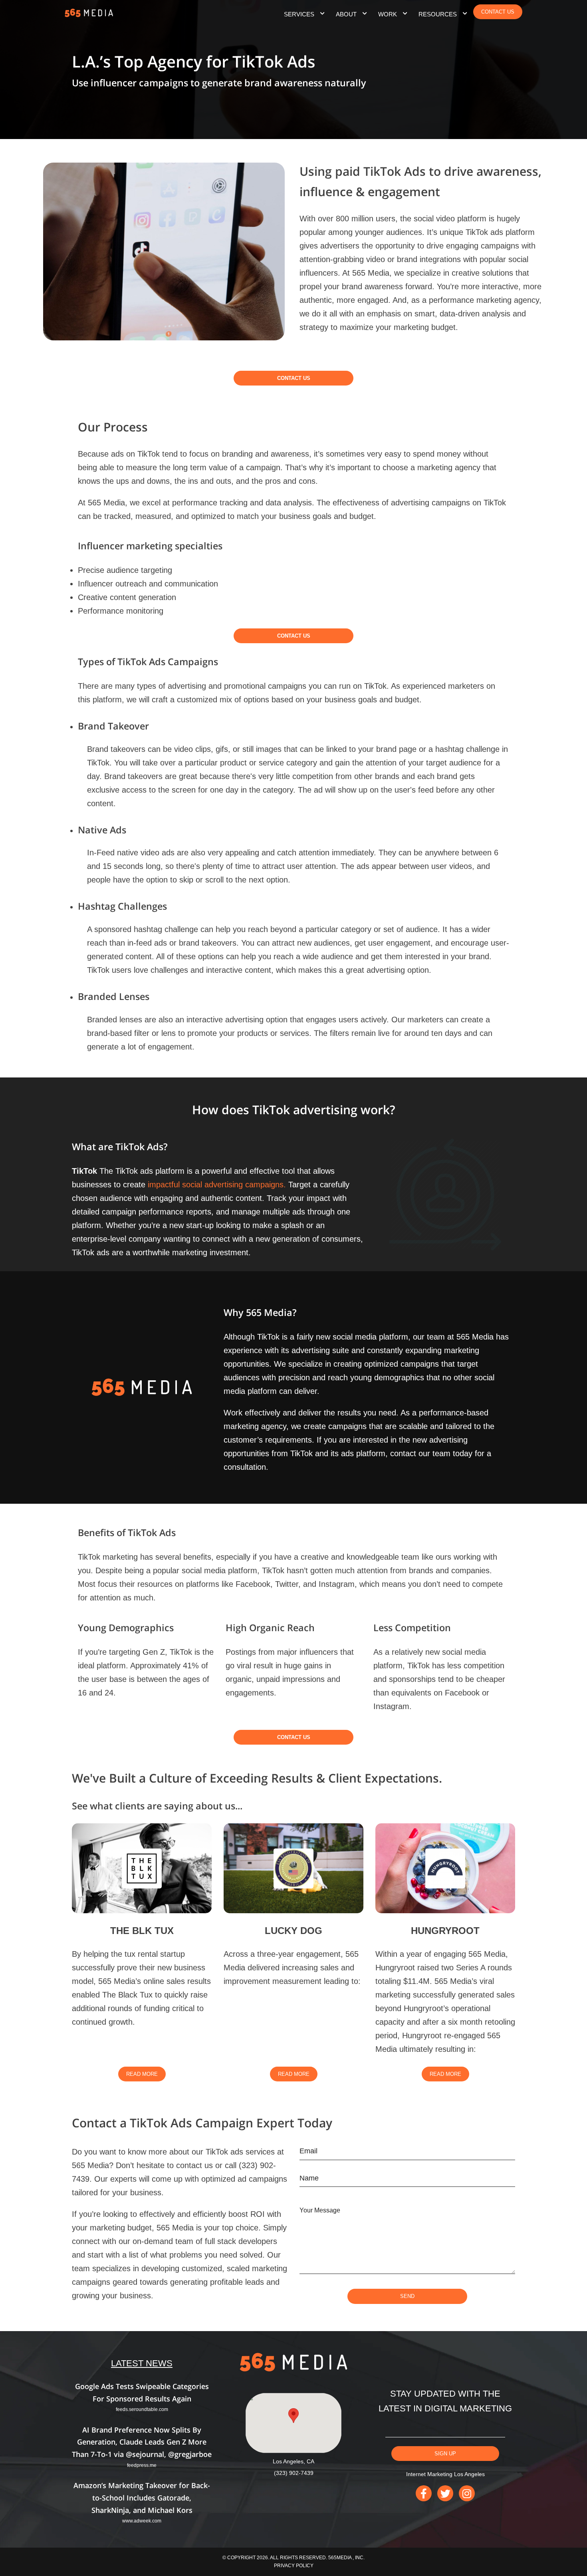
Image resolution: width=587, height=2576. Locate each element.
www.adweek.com (142, 2521)
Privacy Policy (294, 2566)
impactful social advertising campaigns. (217, 1185)
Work (388, 14)
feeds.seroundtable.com (142, 2409)
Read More (142, 2074)
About (346, 14)
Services (299, 14)
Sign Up (445, 2454)
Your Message (320, 2210)
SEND (407, 2296)
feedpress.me (142, 2465)
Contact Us (294, 378)
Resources (438, 14)
